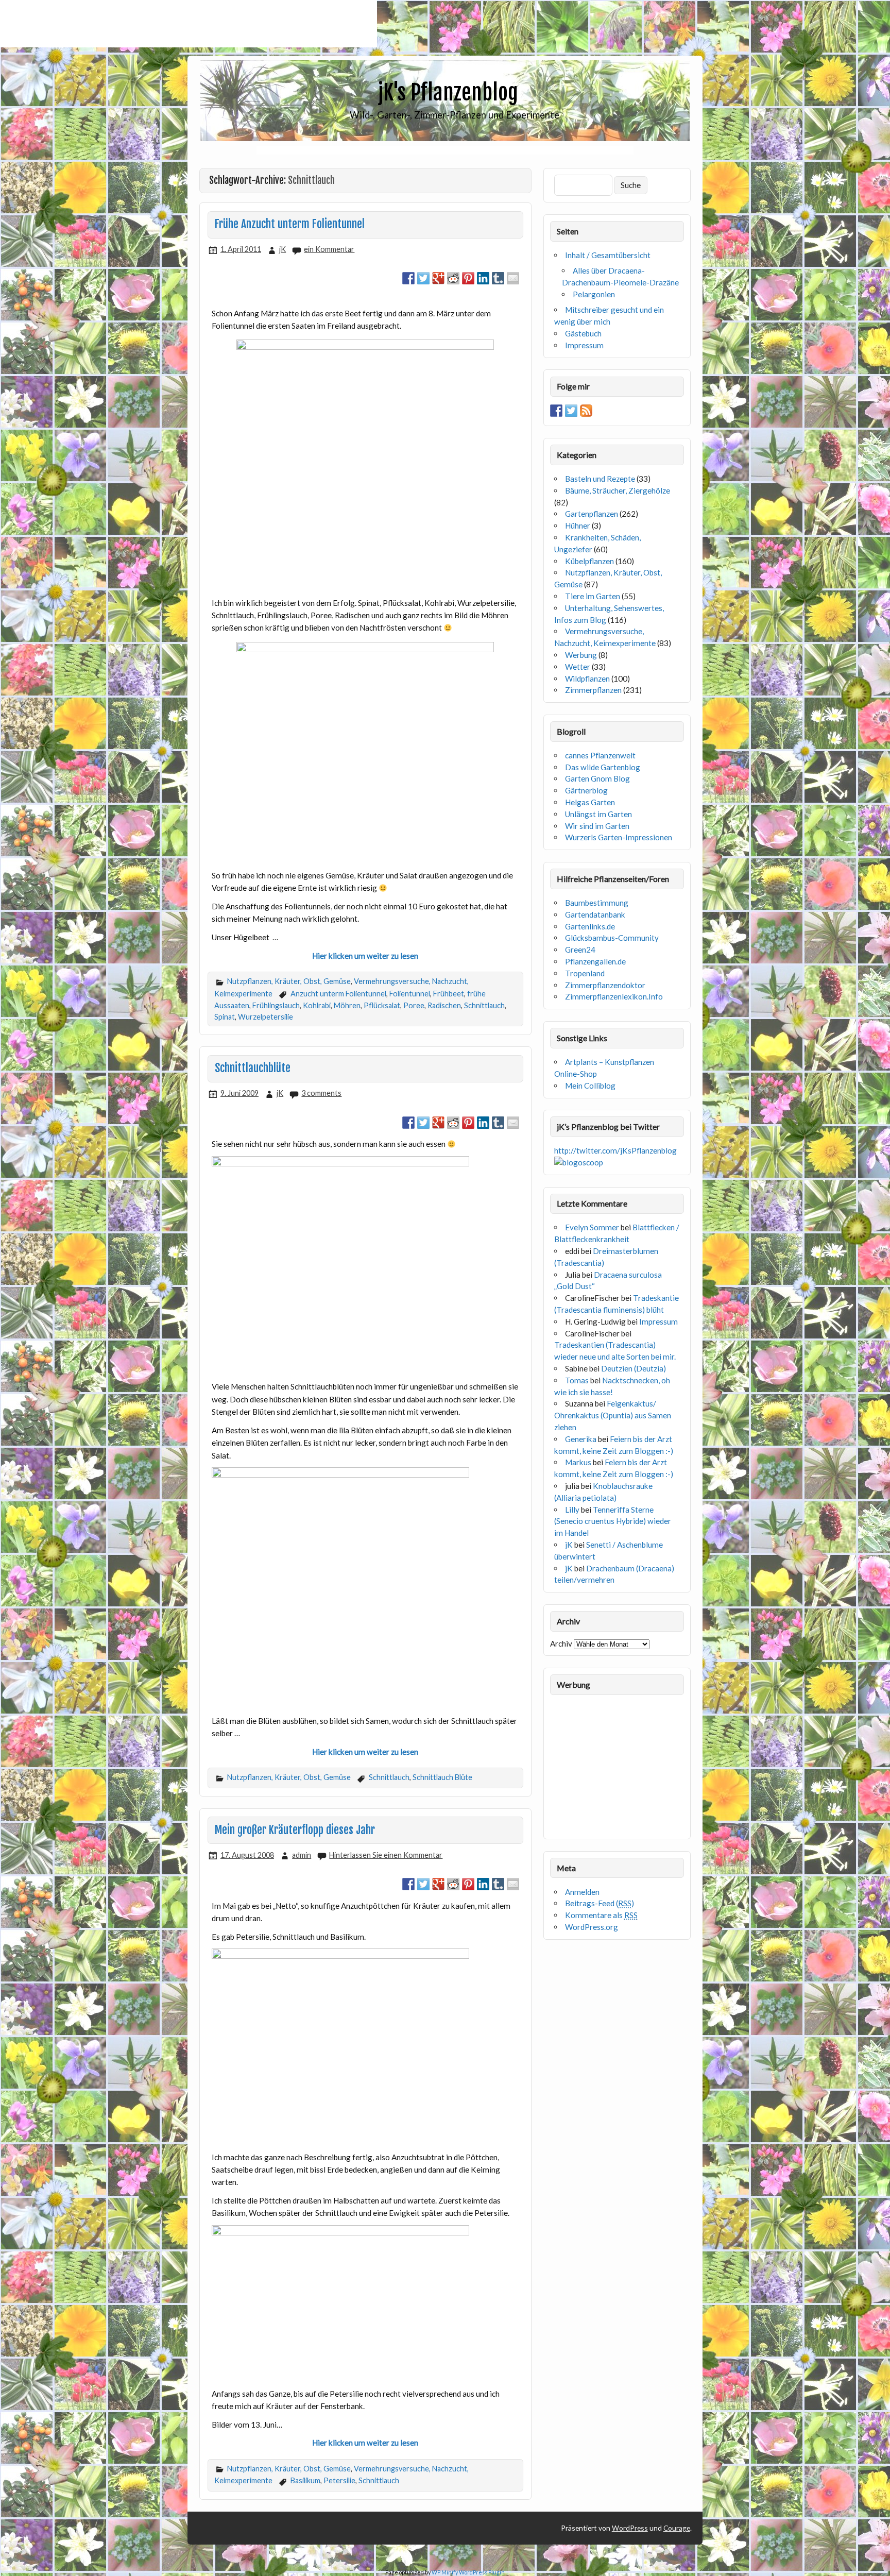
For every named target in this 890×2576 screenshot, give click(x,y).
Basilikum (305, 2480)
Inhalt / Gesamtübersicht (608, 255)
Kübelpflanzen (589, 561)
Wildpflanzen (587, 679)
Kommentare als (601, 1915)
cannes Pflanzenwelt (600, 755)
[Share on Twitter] (423, 278)
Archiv (561, 1643)
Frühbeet (449, 994)
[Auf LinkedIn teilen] (483, 278)
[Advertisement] (189, 24)
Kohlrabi (317, 1005)
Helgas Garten (590, 802)
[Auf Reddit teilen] (453, 278)
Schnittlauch (484, 1005)
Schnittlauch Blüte (442, 1777)
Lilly (572, 1510)
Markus (578, 1462)
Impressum (584, 345)
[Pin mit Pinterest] (468, 278)
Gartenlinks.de (590, 926)
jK (283, 249)
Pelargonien (594, 294)
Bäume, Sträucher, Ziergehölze (618, 490)
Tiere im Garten (593, 596)
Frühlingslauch (276, 1005)
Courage (677, 2528)
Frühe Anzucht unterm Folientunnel (290, 224)
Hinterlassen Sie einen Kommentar (386, 1855)
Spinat (225, 1017)
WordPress (630, 2528)
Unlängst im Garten (598, 814)
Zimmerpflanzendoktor (605, 985)
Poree (414, 1005)
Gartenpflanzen (592, 514)
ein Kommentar (329, 249)
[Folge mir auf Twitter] (571, 411)
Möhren (347, 1005)
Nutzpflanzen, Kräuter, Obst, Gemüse (289, 981)
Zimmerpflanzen (593, 690)
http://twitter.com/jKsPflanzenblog (615, 1150)
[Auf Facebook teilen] (408, 278)
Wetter (578, 667)
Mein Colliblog (590, 1086)
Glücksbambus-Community (612, 938)
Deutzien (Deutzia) (634, 1368)
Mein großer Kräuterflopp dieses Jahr (295, 1830)
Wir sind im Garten (597, 826)
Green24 (580, 950)
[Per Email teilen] (513, 278)
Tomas (577, 1380)
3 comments (321, 1093)
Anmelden (582, 1892)
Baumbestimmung (597, 903)
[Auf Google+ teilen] (438, 278)
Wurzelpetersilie (266, 1017)
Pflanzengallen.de (595, 961)
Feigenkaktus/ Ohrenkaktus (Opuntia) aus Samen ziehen (613, 1415)
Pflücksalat (382, 1005)
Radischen (444, 1005)
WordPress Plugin (482, 2572)
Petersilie (339, 2480)
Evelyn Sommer (592, 1227)
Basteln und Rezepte (600, 479)
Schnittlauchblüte (253, 1068)
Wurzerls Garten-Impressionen (619, 837)
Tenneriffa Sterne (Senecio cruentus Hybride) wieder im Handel (613, 1521)
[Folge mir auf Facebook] (556, 411)
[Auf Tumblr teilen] (498, 278)
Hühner (578, 526)
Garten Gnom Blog (597, 778)
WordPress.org (592, 1927)
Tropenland (585, 973)
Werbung (581, 655)
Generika (581, 1439)
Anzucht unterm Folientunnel (338, 994)
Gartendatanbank (595, 914)
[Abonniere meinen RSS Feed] (586, 411)
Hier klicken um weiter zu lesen (365, 956)
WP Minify (445, 2572)
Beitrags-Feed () (600, 1903)
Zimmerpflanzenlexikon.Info (614, 996)
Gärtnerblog (586, 790)
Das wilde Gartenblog (603, 767)
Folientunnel (410, 994)
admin (302, 1855)
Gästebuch (583, 333)
